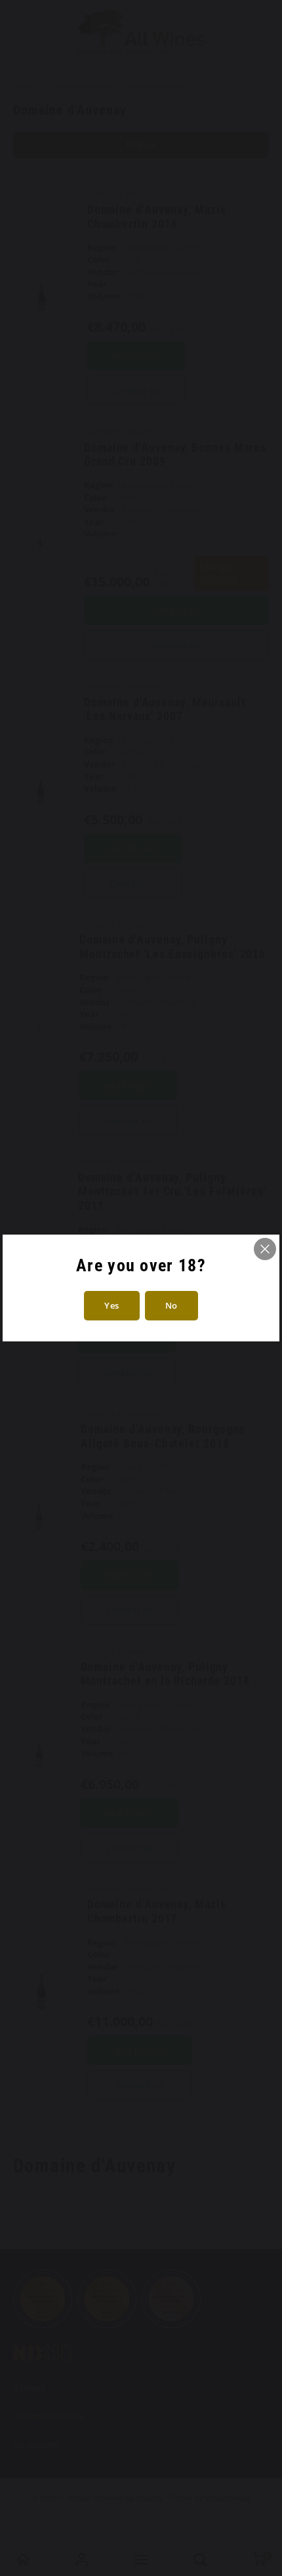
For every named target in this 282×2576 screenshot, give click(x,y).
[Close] (265, 1249)
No (171, 1305)
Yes (112, 1305)
